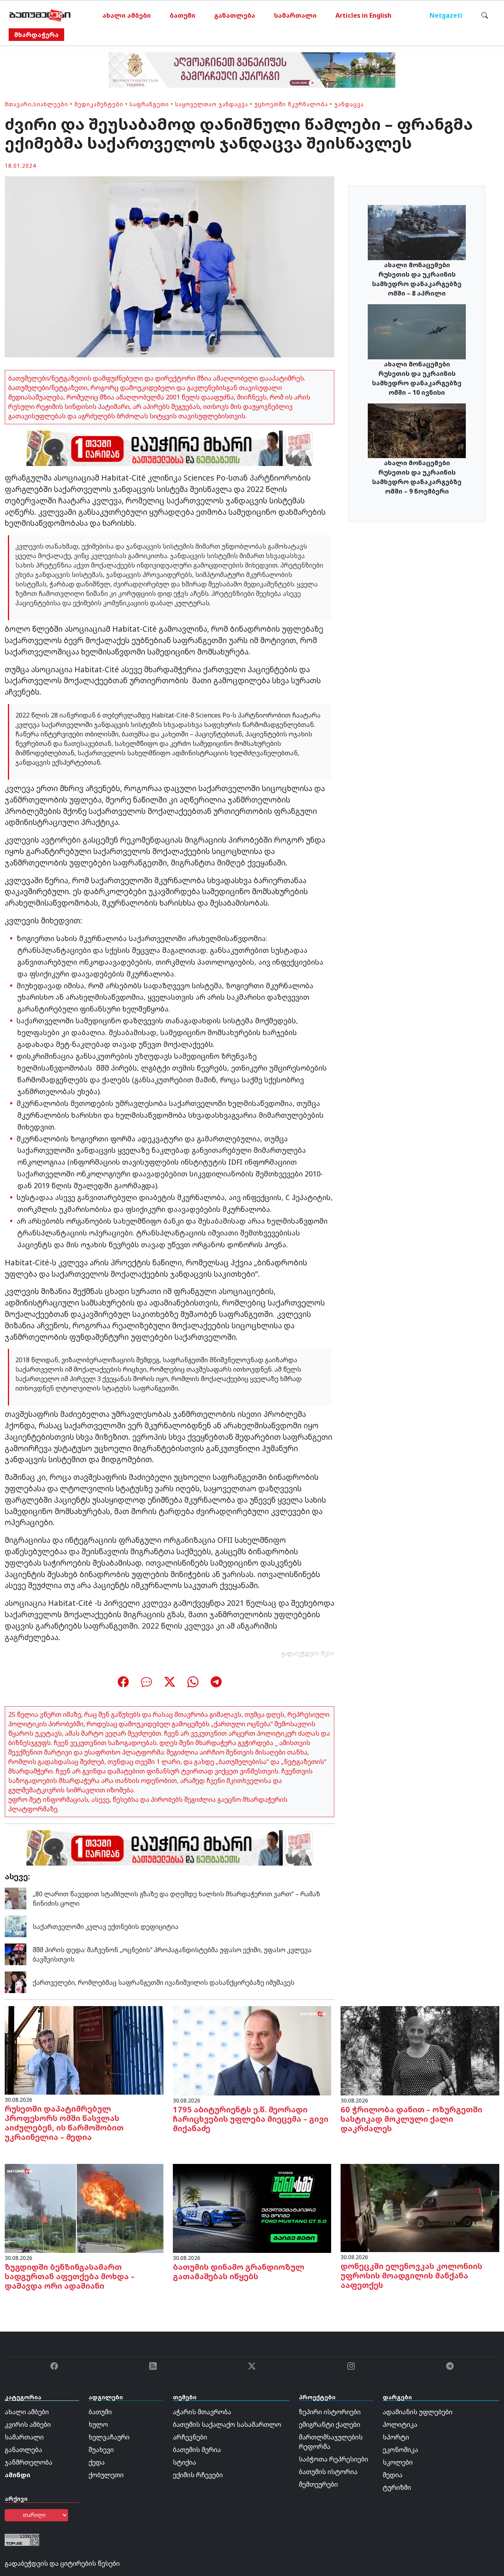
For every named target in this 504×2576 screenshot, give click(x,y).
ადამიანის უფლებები (418, 2412)
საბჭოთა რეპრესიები (334, 2459)
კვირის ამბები (28, 2424)
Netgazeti (446, 15)
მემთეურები (318, 2484)
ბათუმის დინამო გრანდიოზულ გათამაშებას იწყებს (239, 2272)
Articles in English (363, 15)
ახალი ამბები (127, 15)
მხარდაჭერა (36, 35)
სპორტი (396, 2437)
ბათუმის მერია (197, 2450)
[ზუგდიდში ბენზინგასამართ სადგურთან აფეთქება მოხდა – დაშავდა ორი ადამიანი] (84, 2208)
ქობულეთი (106, 2475)
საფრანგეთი (149, 104)
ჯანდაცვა (349, 104)
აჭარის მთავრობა (202, 2412)
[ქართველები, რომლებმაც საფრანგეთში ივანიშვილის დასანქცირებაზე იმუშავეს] (16, 1982)
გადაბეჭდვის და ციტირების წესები (62, 2563)
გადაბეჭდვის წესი (308, 1653)
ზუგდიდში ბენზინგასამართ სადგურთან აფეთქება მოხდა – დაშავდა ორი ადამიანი (70, 2276)
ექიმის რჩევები (198, 2475)
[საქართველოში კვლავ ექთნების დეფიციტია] (16, 1926)
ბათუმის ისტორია (328, 2472)
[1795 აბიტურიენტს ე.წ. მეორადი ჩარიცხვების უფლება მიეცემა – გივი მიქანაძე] (252, 2050)
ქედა (97, 2462)
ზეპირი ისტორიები (330, 2412)
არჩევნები (190, 2437)
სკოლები (398, 2462)
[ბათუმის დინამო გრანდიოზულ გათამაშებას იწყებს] (252, 2208)
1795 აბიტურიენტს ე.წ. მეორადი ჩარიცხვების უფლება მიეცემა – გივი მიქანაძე (251, 2119)
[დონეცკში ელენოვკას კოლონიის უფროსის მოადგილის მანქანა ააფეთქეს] (420, 2207)
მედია (393, 2475)
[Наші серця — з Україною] (40, 15)
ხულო (98, 2424)
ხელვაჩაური (109, 2437)
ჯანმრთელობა (29, 2462)
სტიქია (184, 2462)
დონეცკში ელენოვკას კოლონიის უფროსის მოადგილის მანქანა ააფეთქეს (411, 2275)
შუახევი (101, 2450)
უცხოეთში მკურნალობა (291, 104)
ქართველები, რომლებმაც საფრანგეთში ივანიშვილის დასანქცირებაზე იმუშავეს (164, 1982)
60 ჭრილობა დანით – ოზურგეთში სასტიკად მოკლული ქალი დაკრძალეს (411, 2119)
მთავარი (18, 104)
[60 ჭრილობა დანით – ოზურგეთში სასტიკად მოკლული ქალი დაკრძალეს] (420, 2050)
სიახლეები (51, 104)
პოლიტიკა (400, 2424)
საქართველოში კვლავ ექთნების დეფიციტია (106, 1927)
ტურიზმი (397, 2487)
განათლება (235, 15)
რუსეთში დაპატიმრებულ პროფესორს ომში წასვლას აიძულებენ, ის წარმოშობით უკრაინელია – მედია (64, 2123)
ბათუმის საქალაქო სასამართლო (227, 2424)
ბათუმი (183, 15)
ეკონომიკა (400, 2450)
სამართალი (295, 15)
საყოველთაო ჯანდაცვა (212, 104)
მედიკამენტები (99, 104)
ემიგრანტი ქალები (330, 2424)
